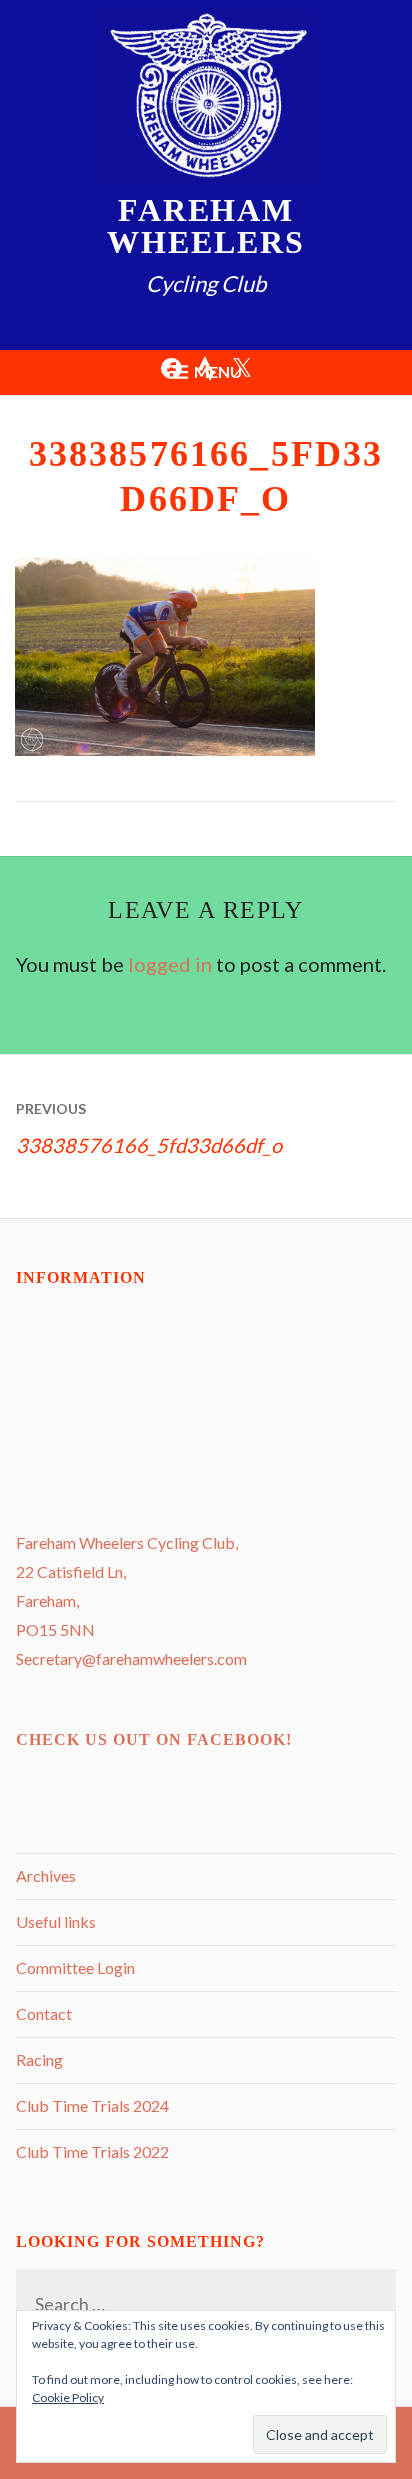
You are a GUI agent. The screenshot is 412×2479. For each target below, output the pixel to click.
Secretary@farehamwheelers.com (131, 1658)
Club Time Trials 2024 (92, 2105)
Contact (44, 2013)
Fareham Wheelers (205, 226)
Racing (39, 2059)
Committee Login (75, 1967)
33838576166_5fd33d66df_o (149, 1128)
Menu (218, 371)
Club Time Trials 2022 (92, 2151)
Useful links (56, 1921)
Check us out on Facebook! (153, 1739)
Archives (46, 1875)
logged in (170, 964)
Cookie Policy (68, 2397)
